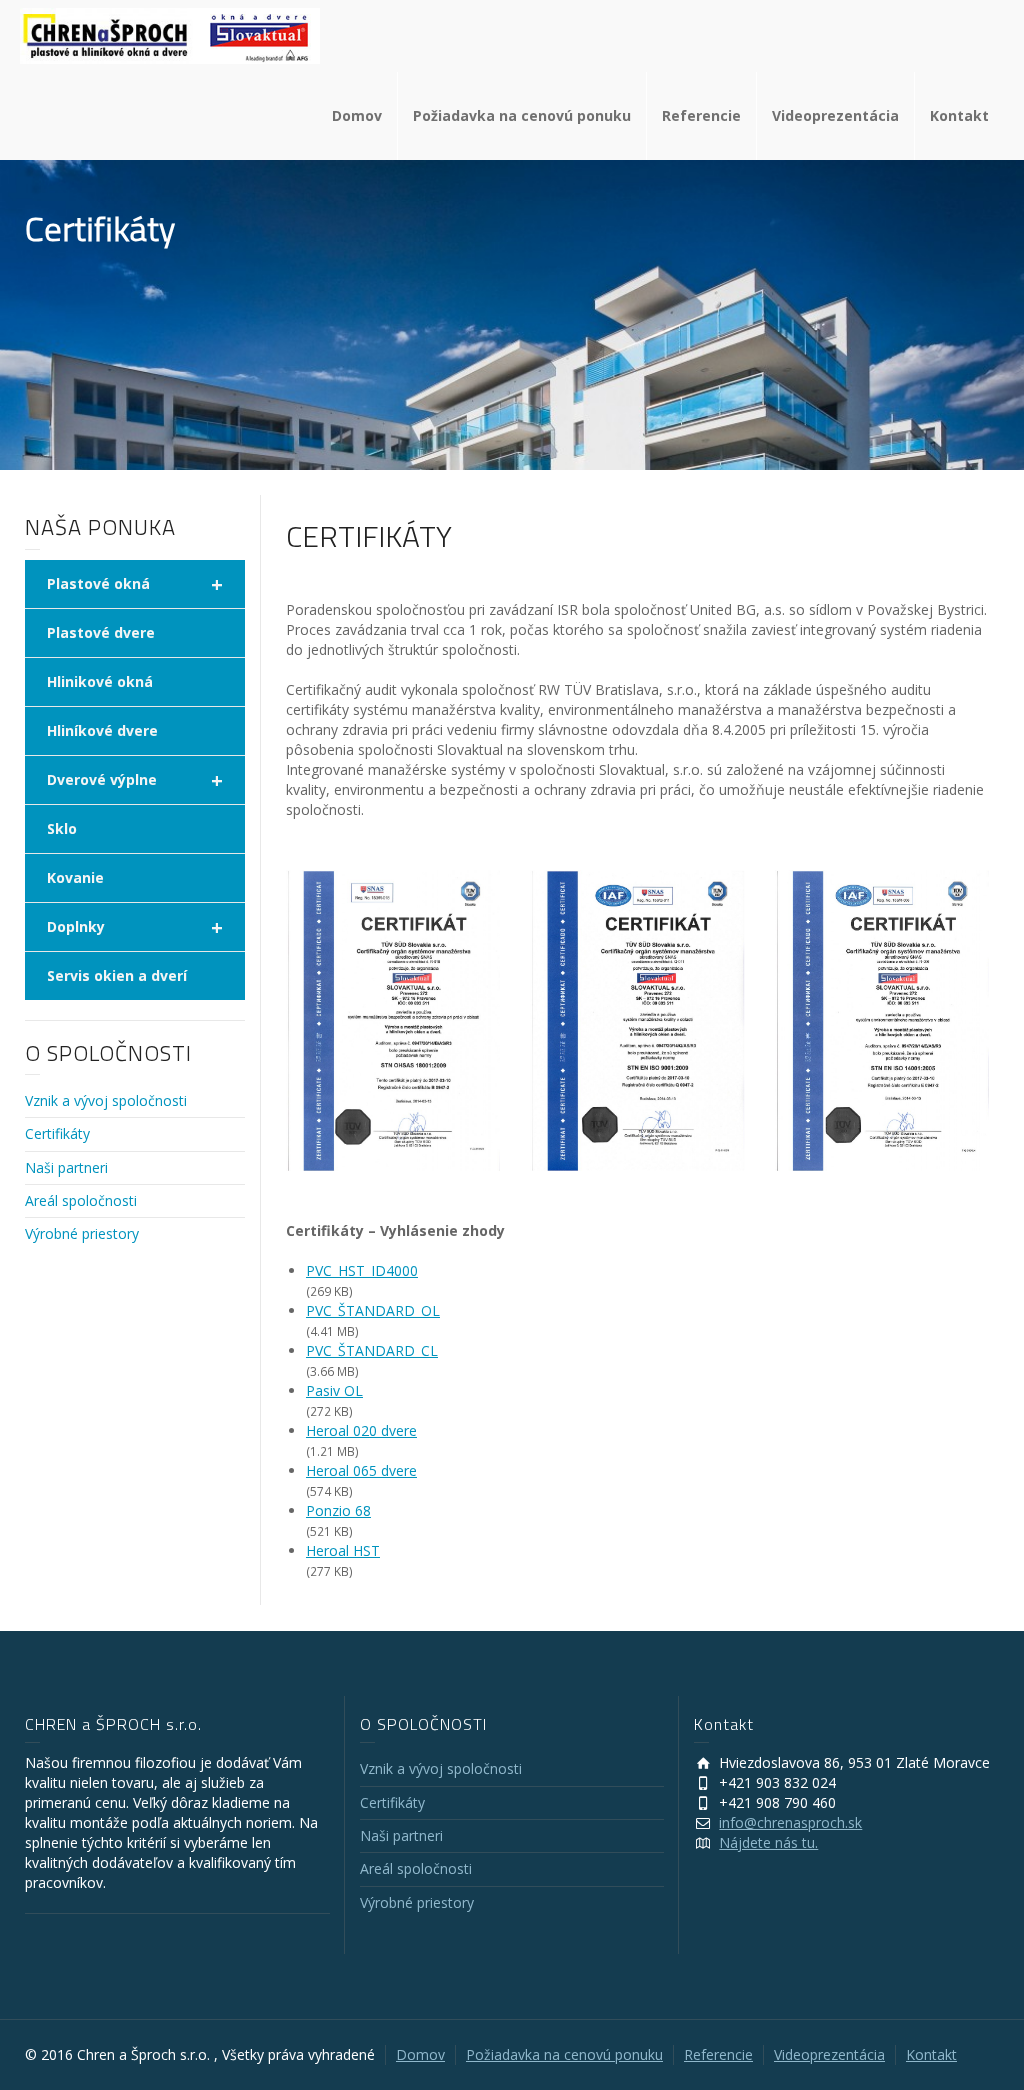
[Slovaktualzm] (170, 34)
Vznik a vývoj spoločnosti (106, 1100)
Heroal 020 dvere (361, 1430)
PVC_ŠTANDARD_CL (372, 1350)
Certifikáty (57, 1133)
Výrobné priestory (82, 1233)
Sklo (62, 828)
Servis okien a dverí (117, 975)
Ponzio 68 (338, 1510)
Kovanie (75, 877)
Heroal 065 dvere (361, 1470)
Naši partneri (66, 1167)
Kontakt (959, 115)
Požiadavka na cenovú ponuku (522, 115)
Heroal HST (343, 1550)
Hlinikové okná (100, 681)
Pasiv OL (334, 1390)
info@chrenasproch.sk (790, 1822)
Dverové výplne (135, 780)
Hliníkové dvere (102, 730)
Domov (357, 115)
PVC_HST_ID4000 (362, 1270)
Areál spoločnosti (81, 1200)
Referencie (701, 115)
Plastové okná (135, 584)
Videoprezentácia (835, 115)
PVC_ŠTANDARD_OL (373, 1310)
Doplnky (135, 927)
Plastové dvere (101, 632)
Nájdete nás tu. (768, 1842)
